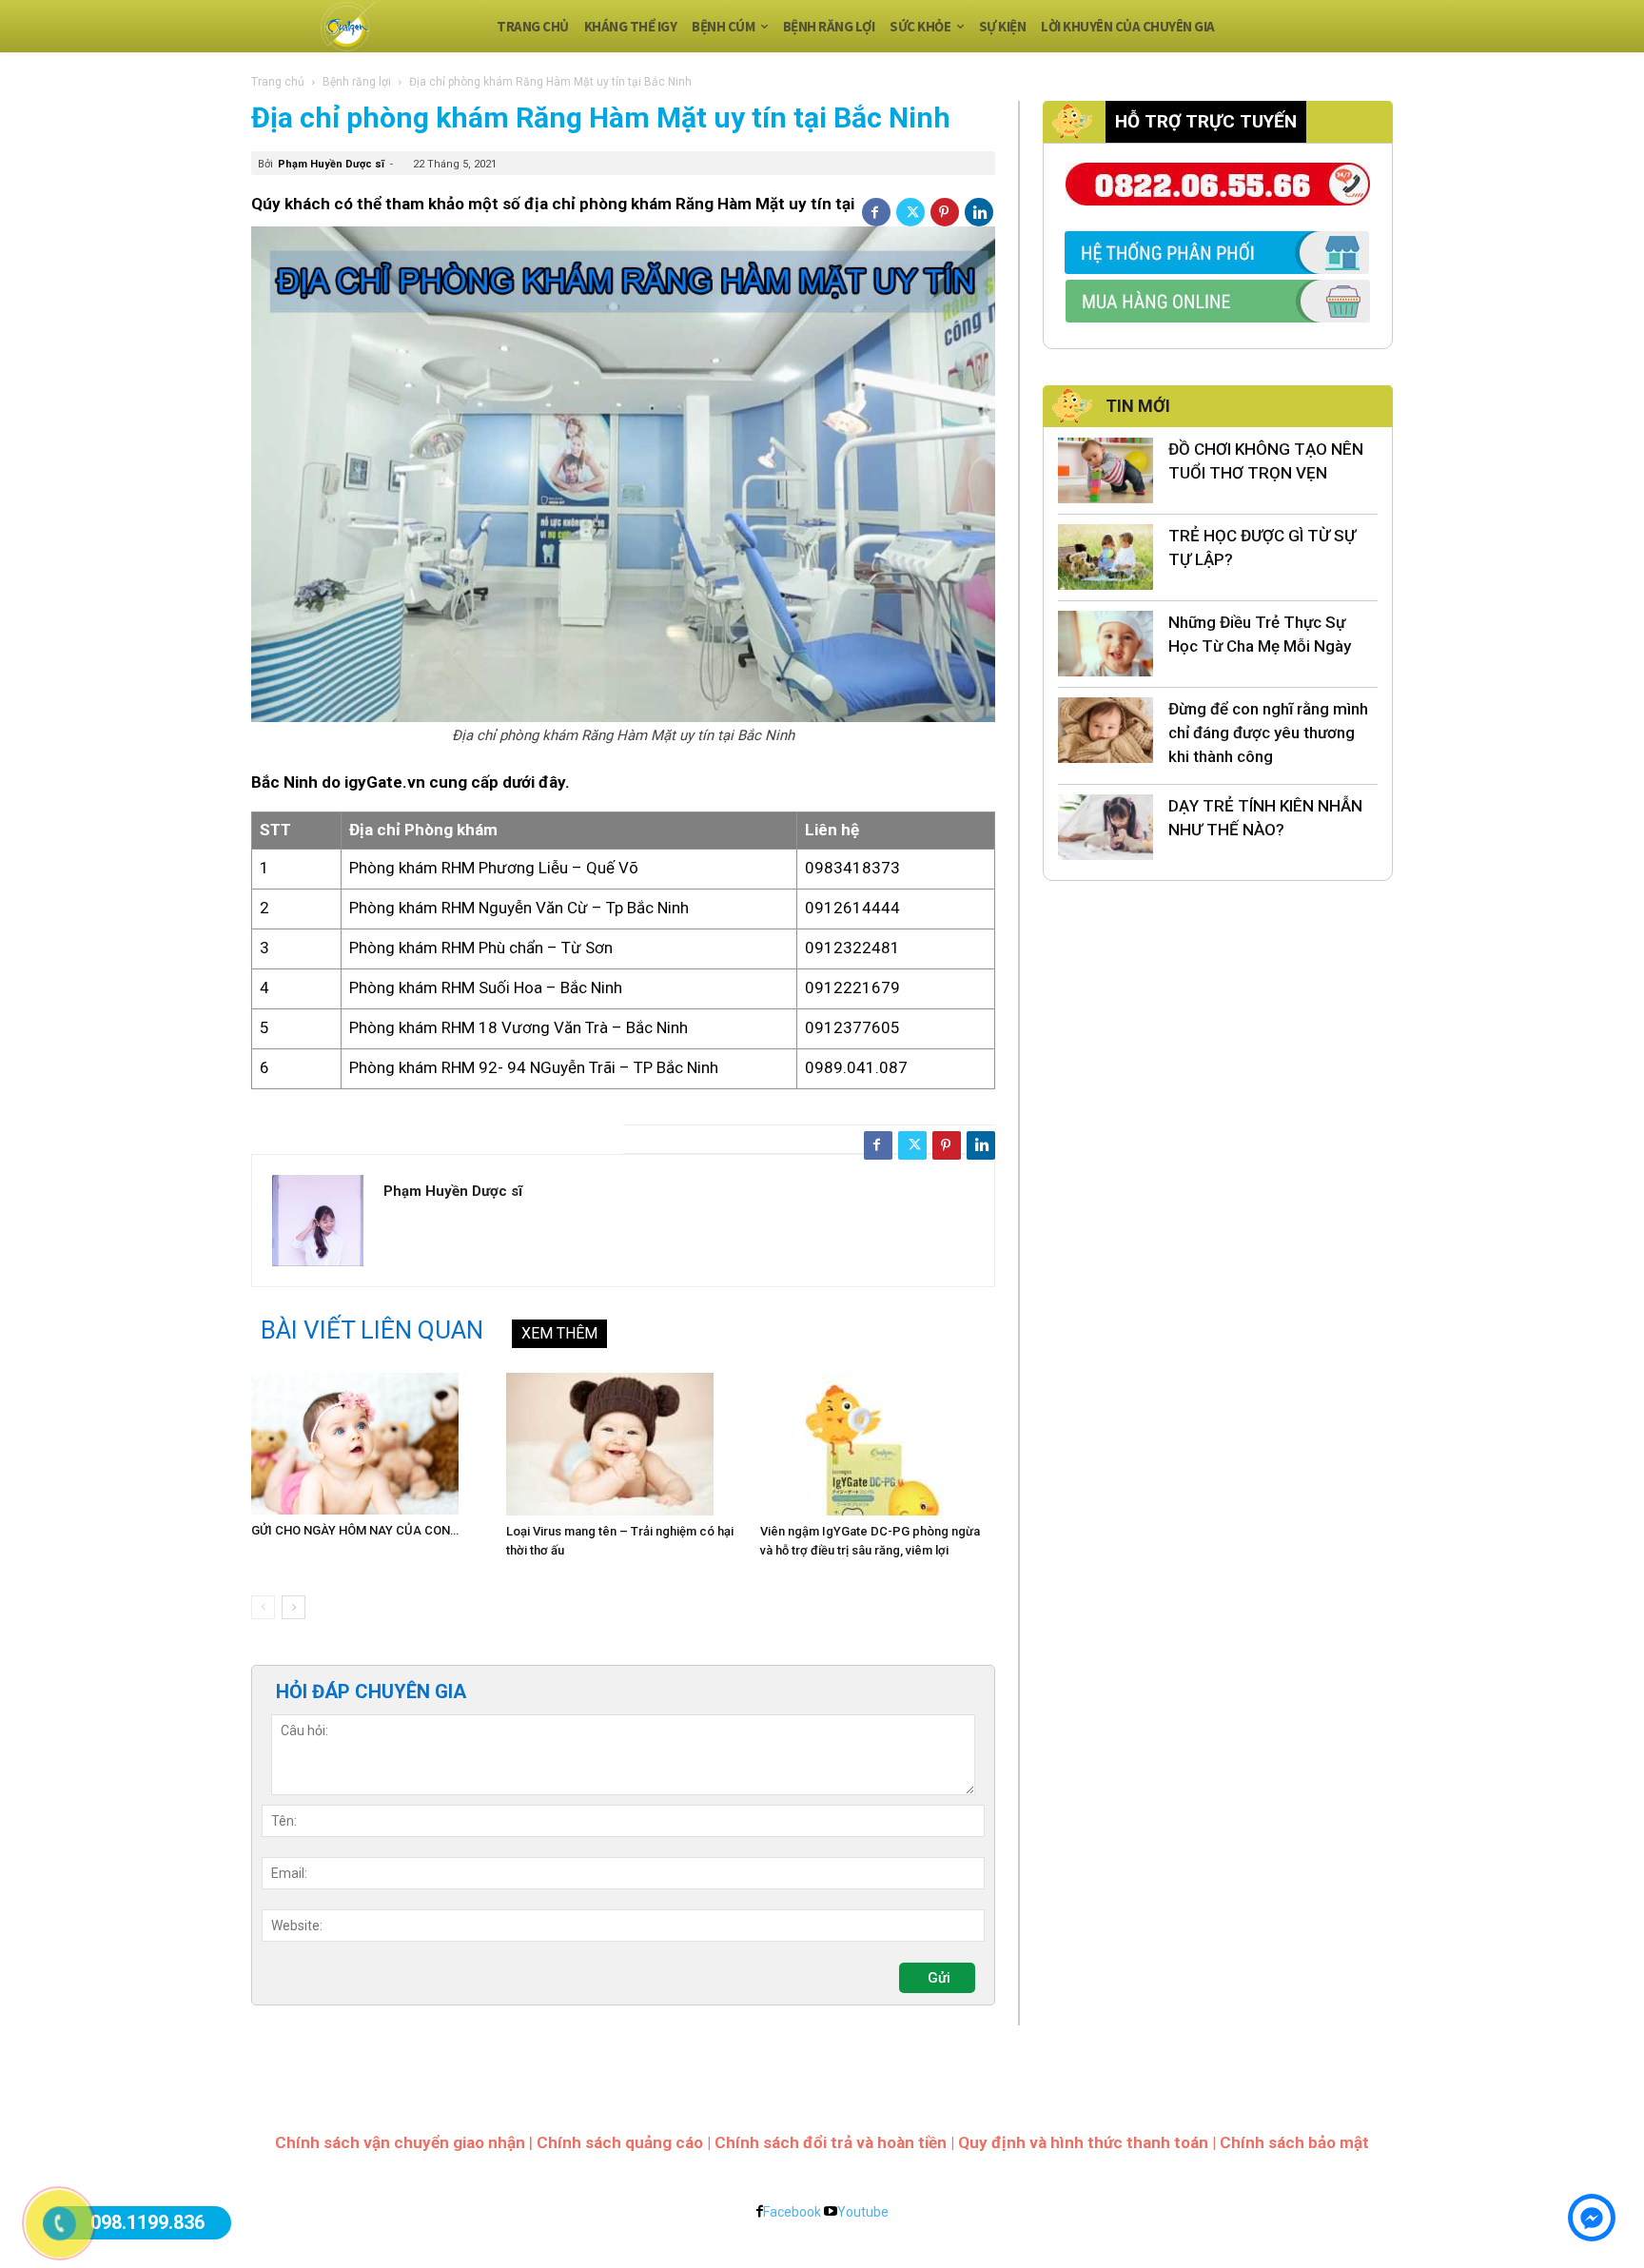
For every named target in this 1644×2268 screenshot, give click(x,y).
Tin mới (1138, 406)
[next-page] (294, 1607)
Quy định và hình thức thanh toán (1083, 2142)
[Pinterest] (945, 212)
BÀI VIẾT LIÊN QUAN (372, 1330)
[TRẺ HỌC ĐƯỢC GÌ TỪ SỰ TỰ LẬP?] (1106, 557)
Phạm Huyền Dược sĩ (331, 164)
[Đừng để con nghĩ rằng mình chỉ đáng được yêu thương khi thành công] (1106, 730)
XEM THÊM (559, 1333)
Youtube (863, 2212)
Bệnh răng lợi (357, 82)
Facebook (792, 2212)
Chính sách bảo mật (1294, 2142)
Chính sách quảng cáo (620, 2142)
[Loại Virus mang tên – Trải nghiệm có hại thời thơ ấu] (624, 1444)
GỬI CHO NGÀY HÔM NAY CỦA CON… (355, 1530)
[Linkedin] (979, 212)
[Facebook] (876, 212)
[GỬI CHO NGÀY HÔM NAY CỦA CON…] (369, 1444)
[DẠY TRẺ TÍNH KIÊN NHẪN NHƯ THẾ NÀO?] (1106, 827)
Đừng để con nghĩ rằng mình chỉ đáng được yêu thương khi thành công (1268, 733)
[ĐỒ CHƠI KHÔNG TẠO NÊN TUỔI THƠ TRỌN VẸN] (1106, 470)
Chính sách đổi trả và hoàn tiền (831, 2142)
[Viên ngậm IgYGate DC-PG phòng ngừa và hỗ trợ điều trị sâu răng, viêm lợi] (878, 1444)
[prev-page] (263, 1607)
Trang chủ (278, 82)
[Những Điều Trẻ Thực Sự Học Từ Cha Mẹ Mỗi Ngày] (1106, 644)
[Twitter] (910, 212)
